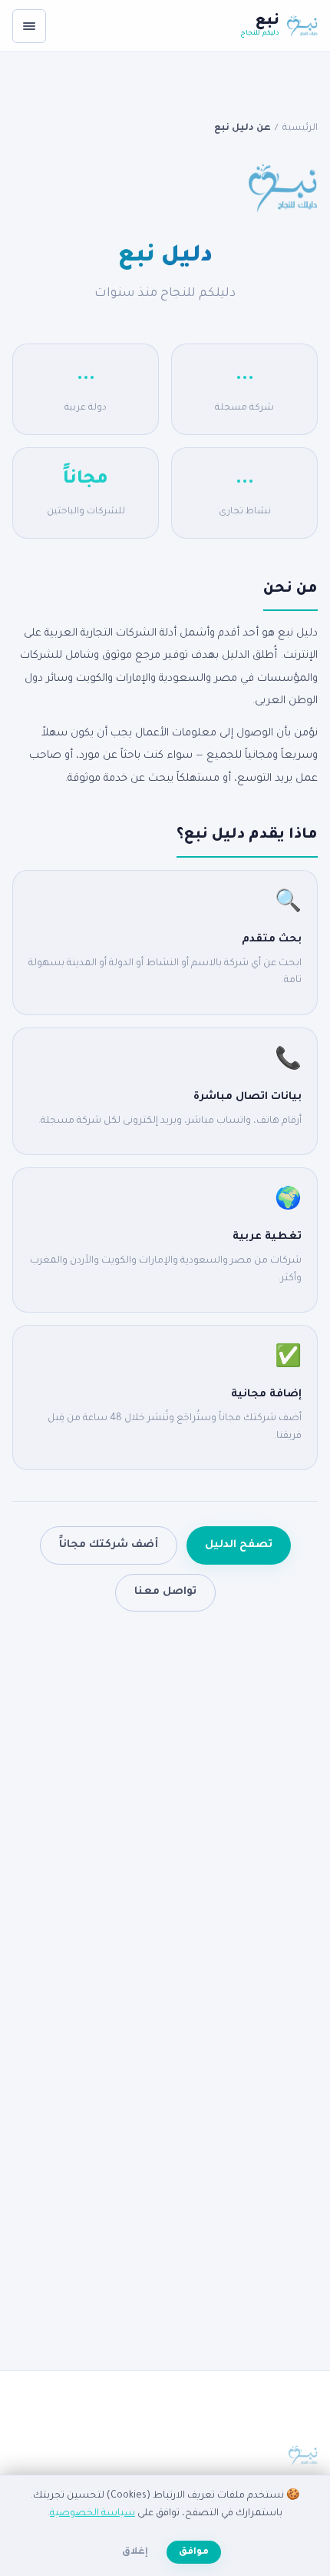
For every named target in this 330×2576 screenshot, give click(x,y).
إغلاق (135, 2552)
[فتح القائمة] (29, 26)
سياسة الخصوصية (92, 2514)
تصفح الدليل (239, 1545)
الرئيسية (300, 128)
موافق (194, 2552)
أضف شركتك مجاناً (109, 1545)
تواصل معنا (165, 1592)
